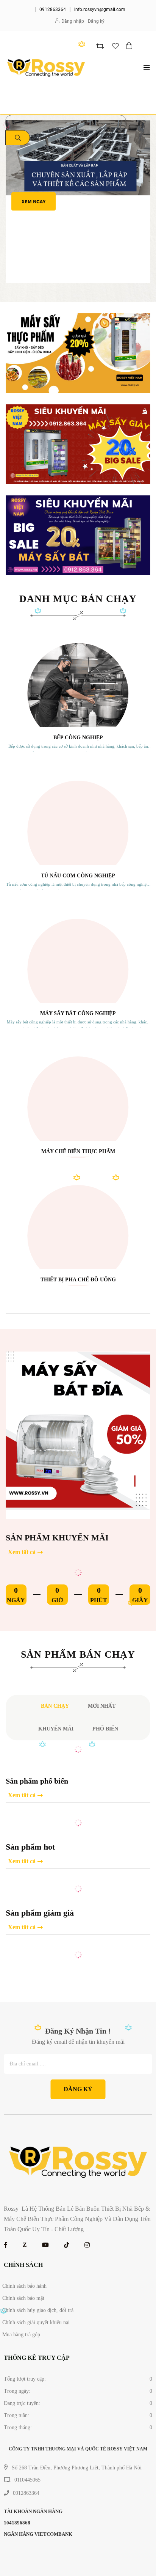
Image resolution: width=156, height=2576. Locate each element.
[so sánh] (100, 46)
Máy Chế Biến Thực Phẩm (78, 1151)
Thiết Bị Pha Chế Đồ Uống (78, 1280)
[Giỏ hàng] (130, 46)
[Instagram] (87, 2245)
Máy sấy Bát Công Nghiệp (78, 1013)
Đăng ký (96, 21)
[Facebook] (6, 2245)
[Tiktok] (67, 2245)
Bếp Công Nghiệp (78, 738)
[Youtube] (45, 2245)
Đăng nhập (73, 21)
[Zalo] (25, 2245)
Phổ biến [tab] (105, 1729)
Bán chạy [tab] (55, 1706)
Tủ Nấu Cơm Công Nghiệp (78, 876)
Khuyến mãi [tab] (56, 1729)
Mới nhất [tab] (102, 1706)
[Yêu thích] (115, 46)
